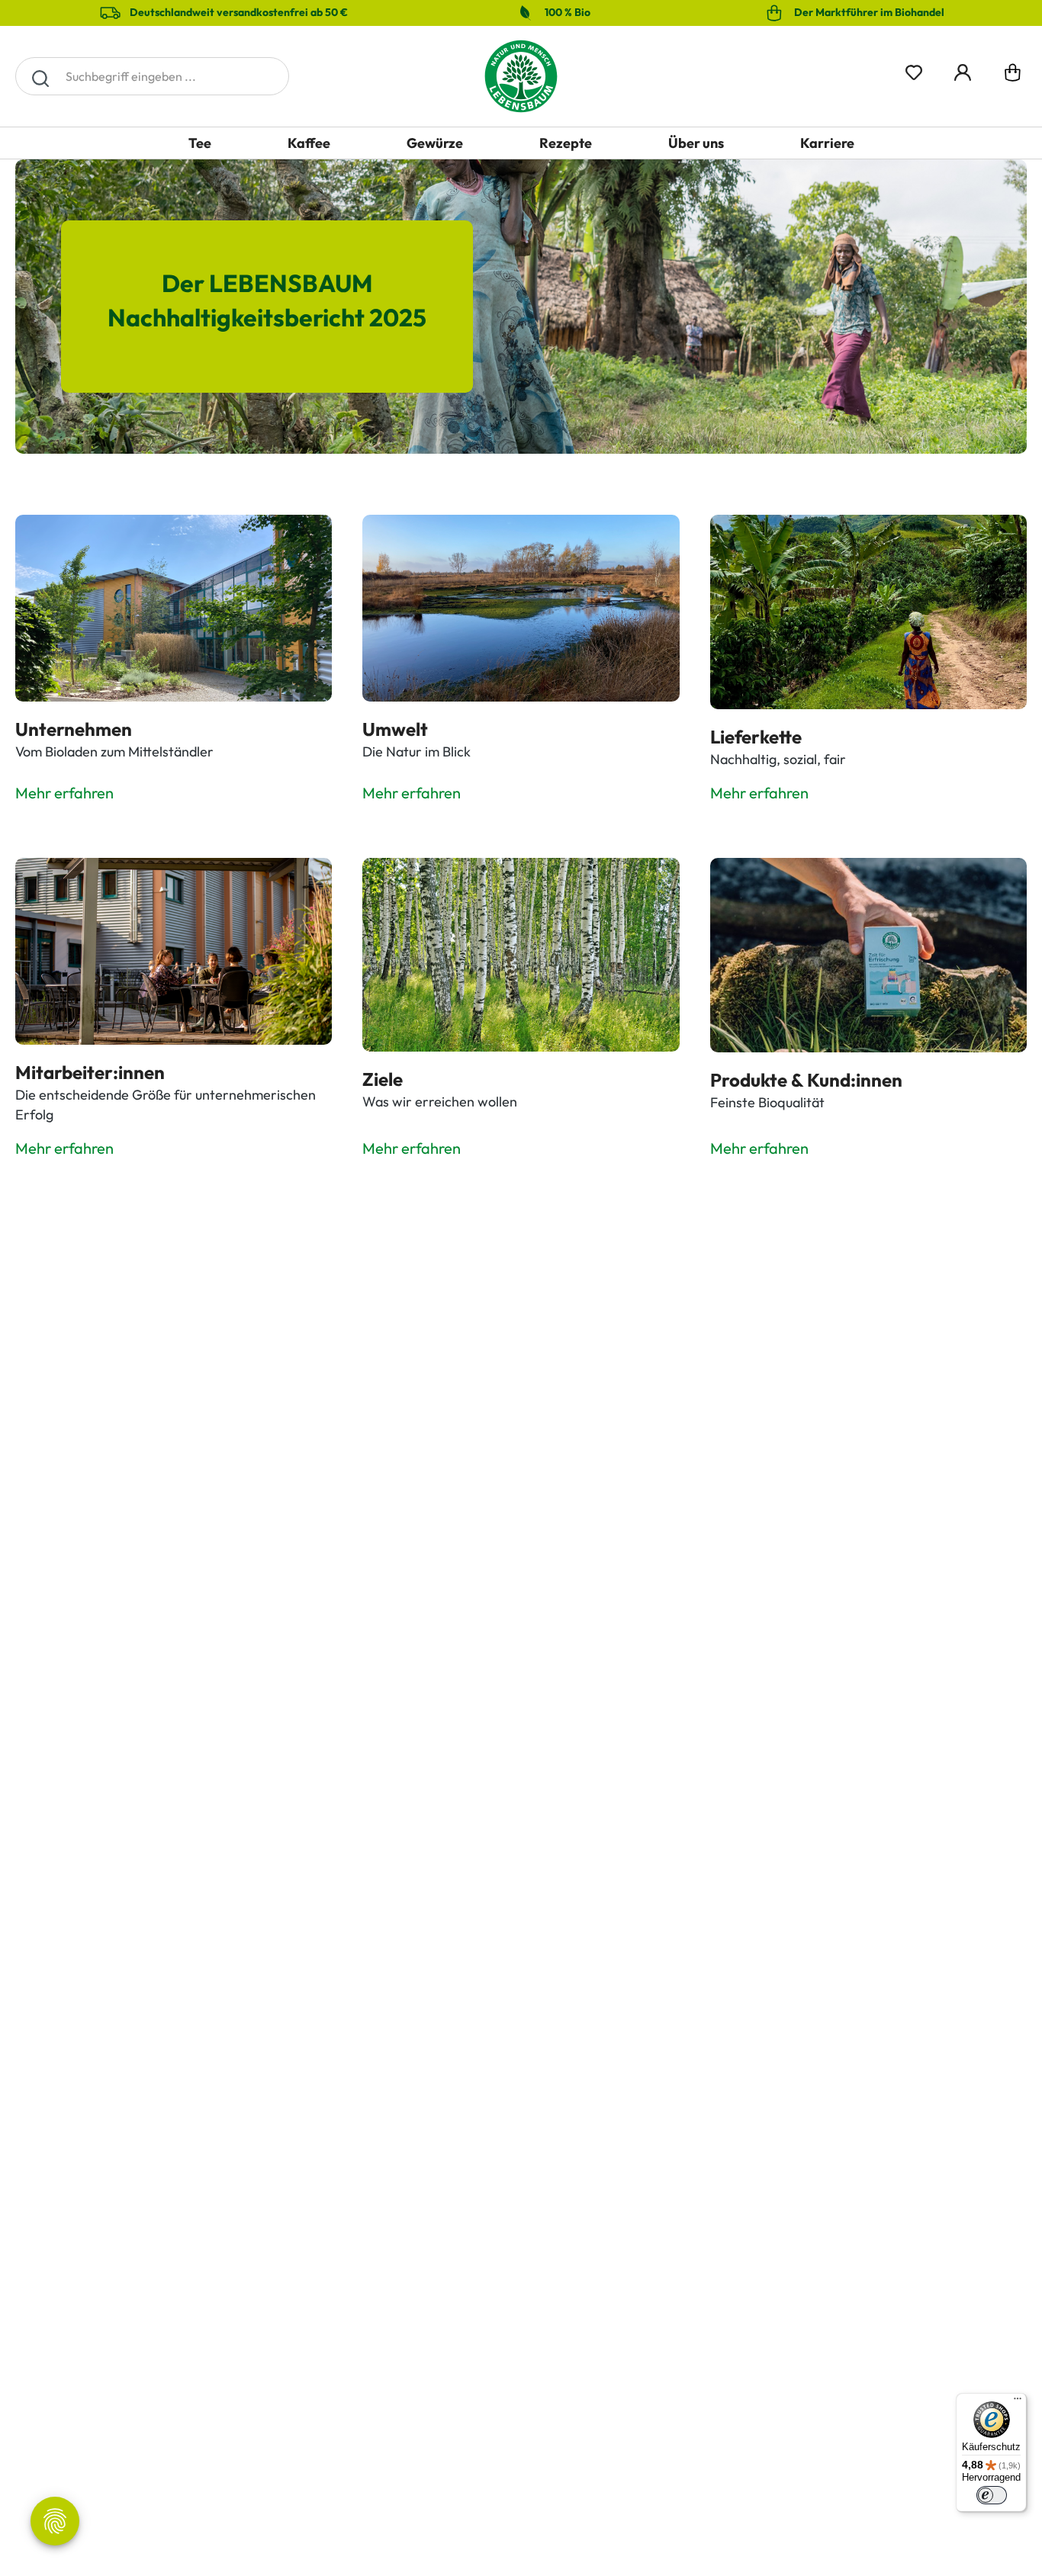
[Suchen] (40, 76)
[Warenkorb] (1013, 76)
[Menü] (1018, 2402)
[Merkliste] (914, 70)
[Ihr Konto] (963, 70)
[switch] (992, 2495)
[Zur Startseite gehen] (521, 76)
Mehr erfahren (64, 793)
